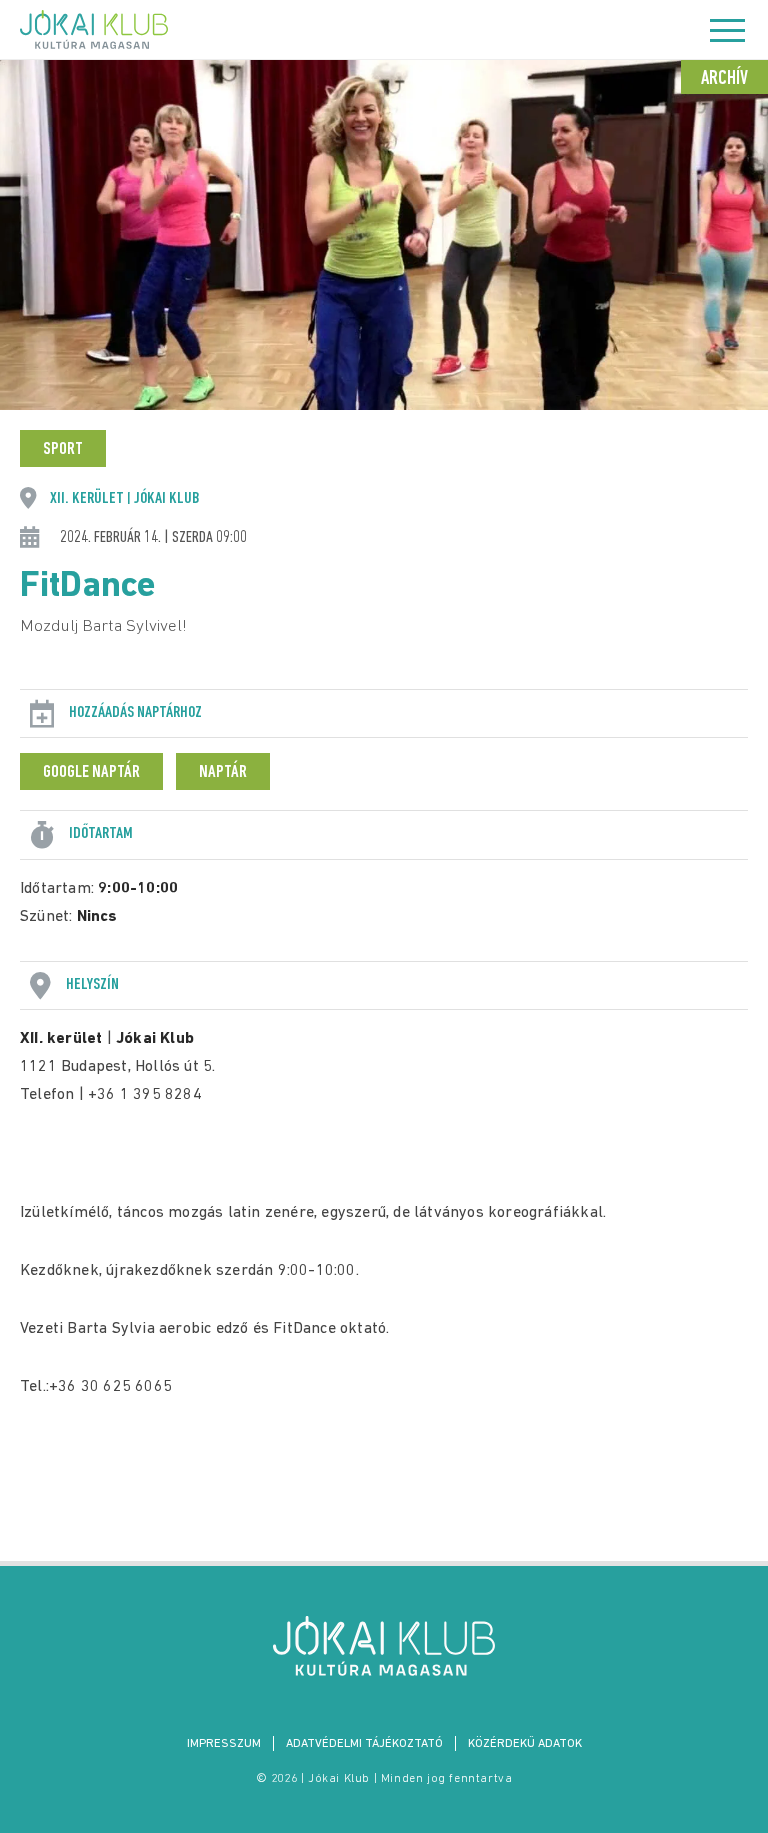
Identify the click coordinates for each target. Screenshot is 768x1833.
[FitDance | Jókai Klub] (384, 1646)
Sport (63, 450)
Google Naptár (91, 773)
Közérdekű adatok (525, 1744)
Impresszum (224, 1744)
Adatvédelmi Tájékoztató (364, 1744)
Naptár (223, 773)
